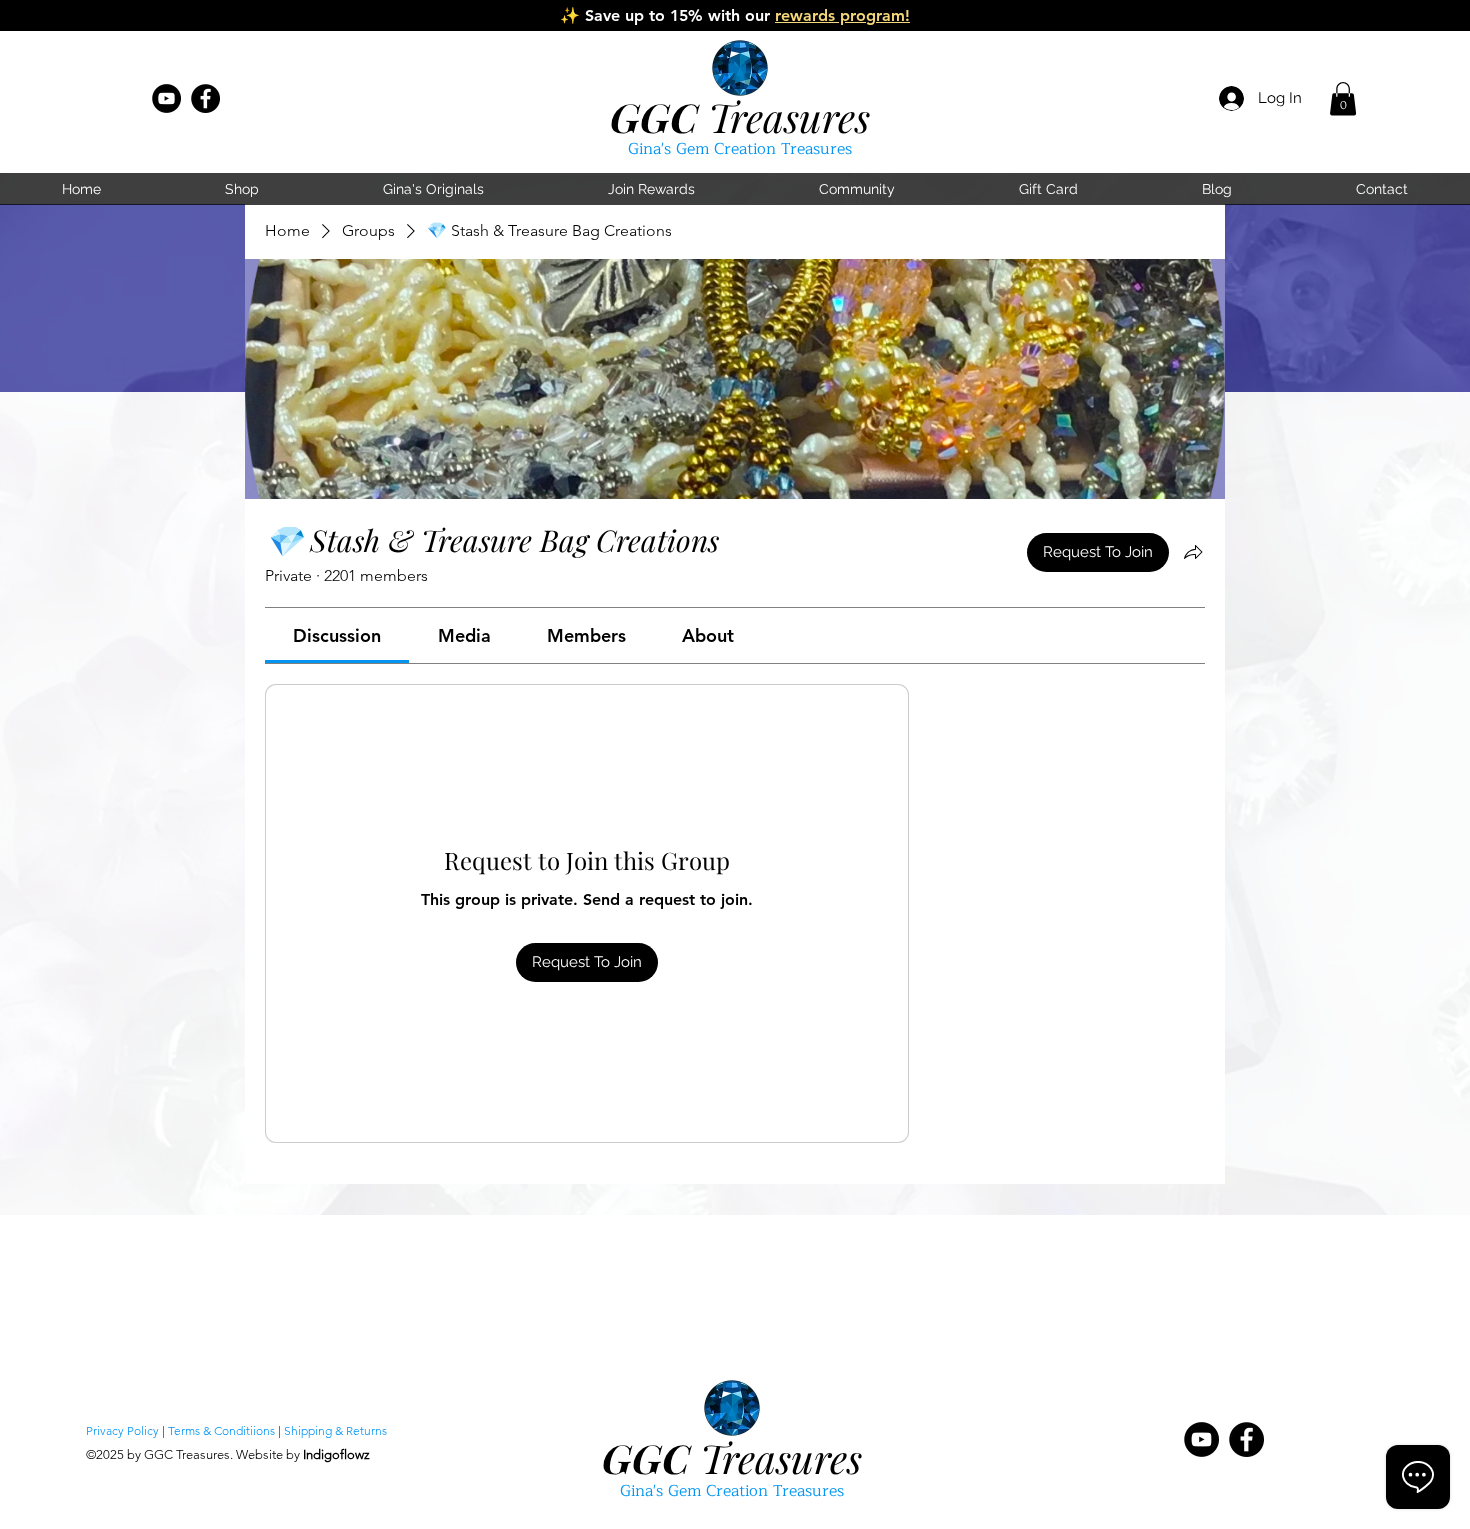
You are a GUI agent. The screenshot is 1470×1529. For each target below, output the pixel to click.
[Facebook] (205, 98)
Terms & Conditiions (221, 1430)
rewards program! (842, 15)
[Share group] (1193, 552)
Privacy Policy (122, 1430)
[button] (1343, 98)
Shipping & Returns (335, 1430)
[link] (337, 635)
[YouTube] (166, 98)
